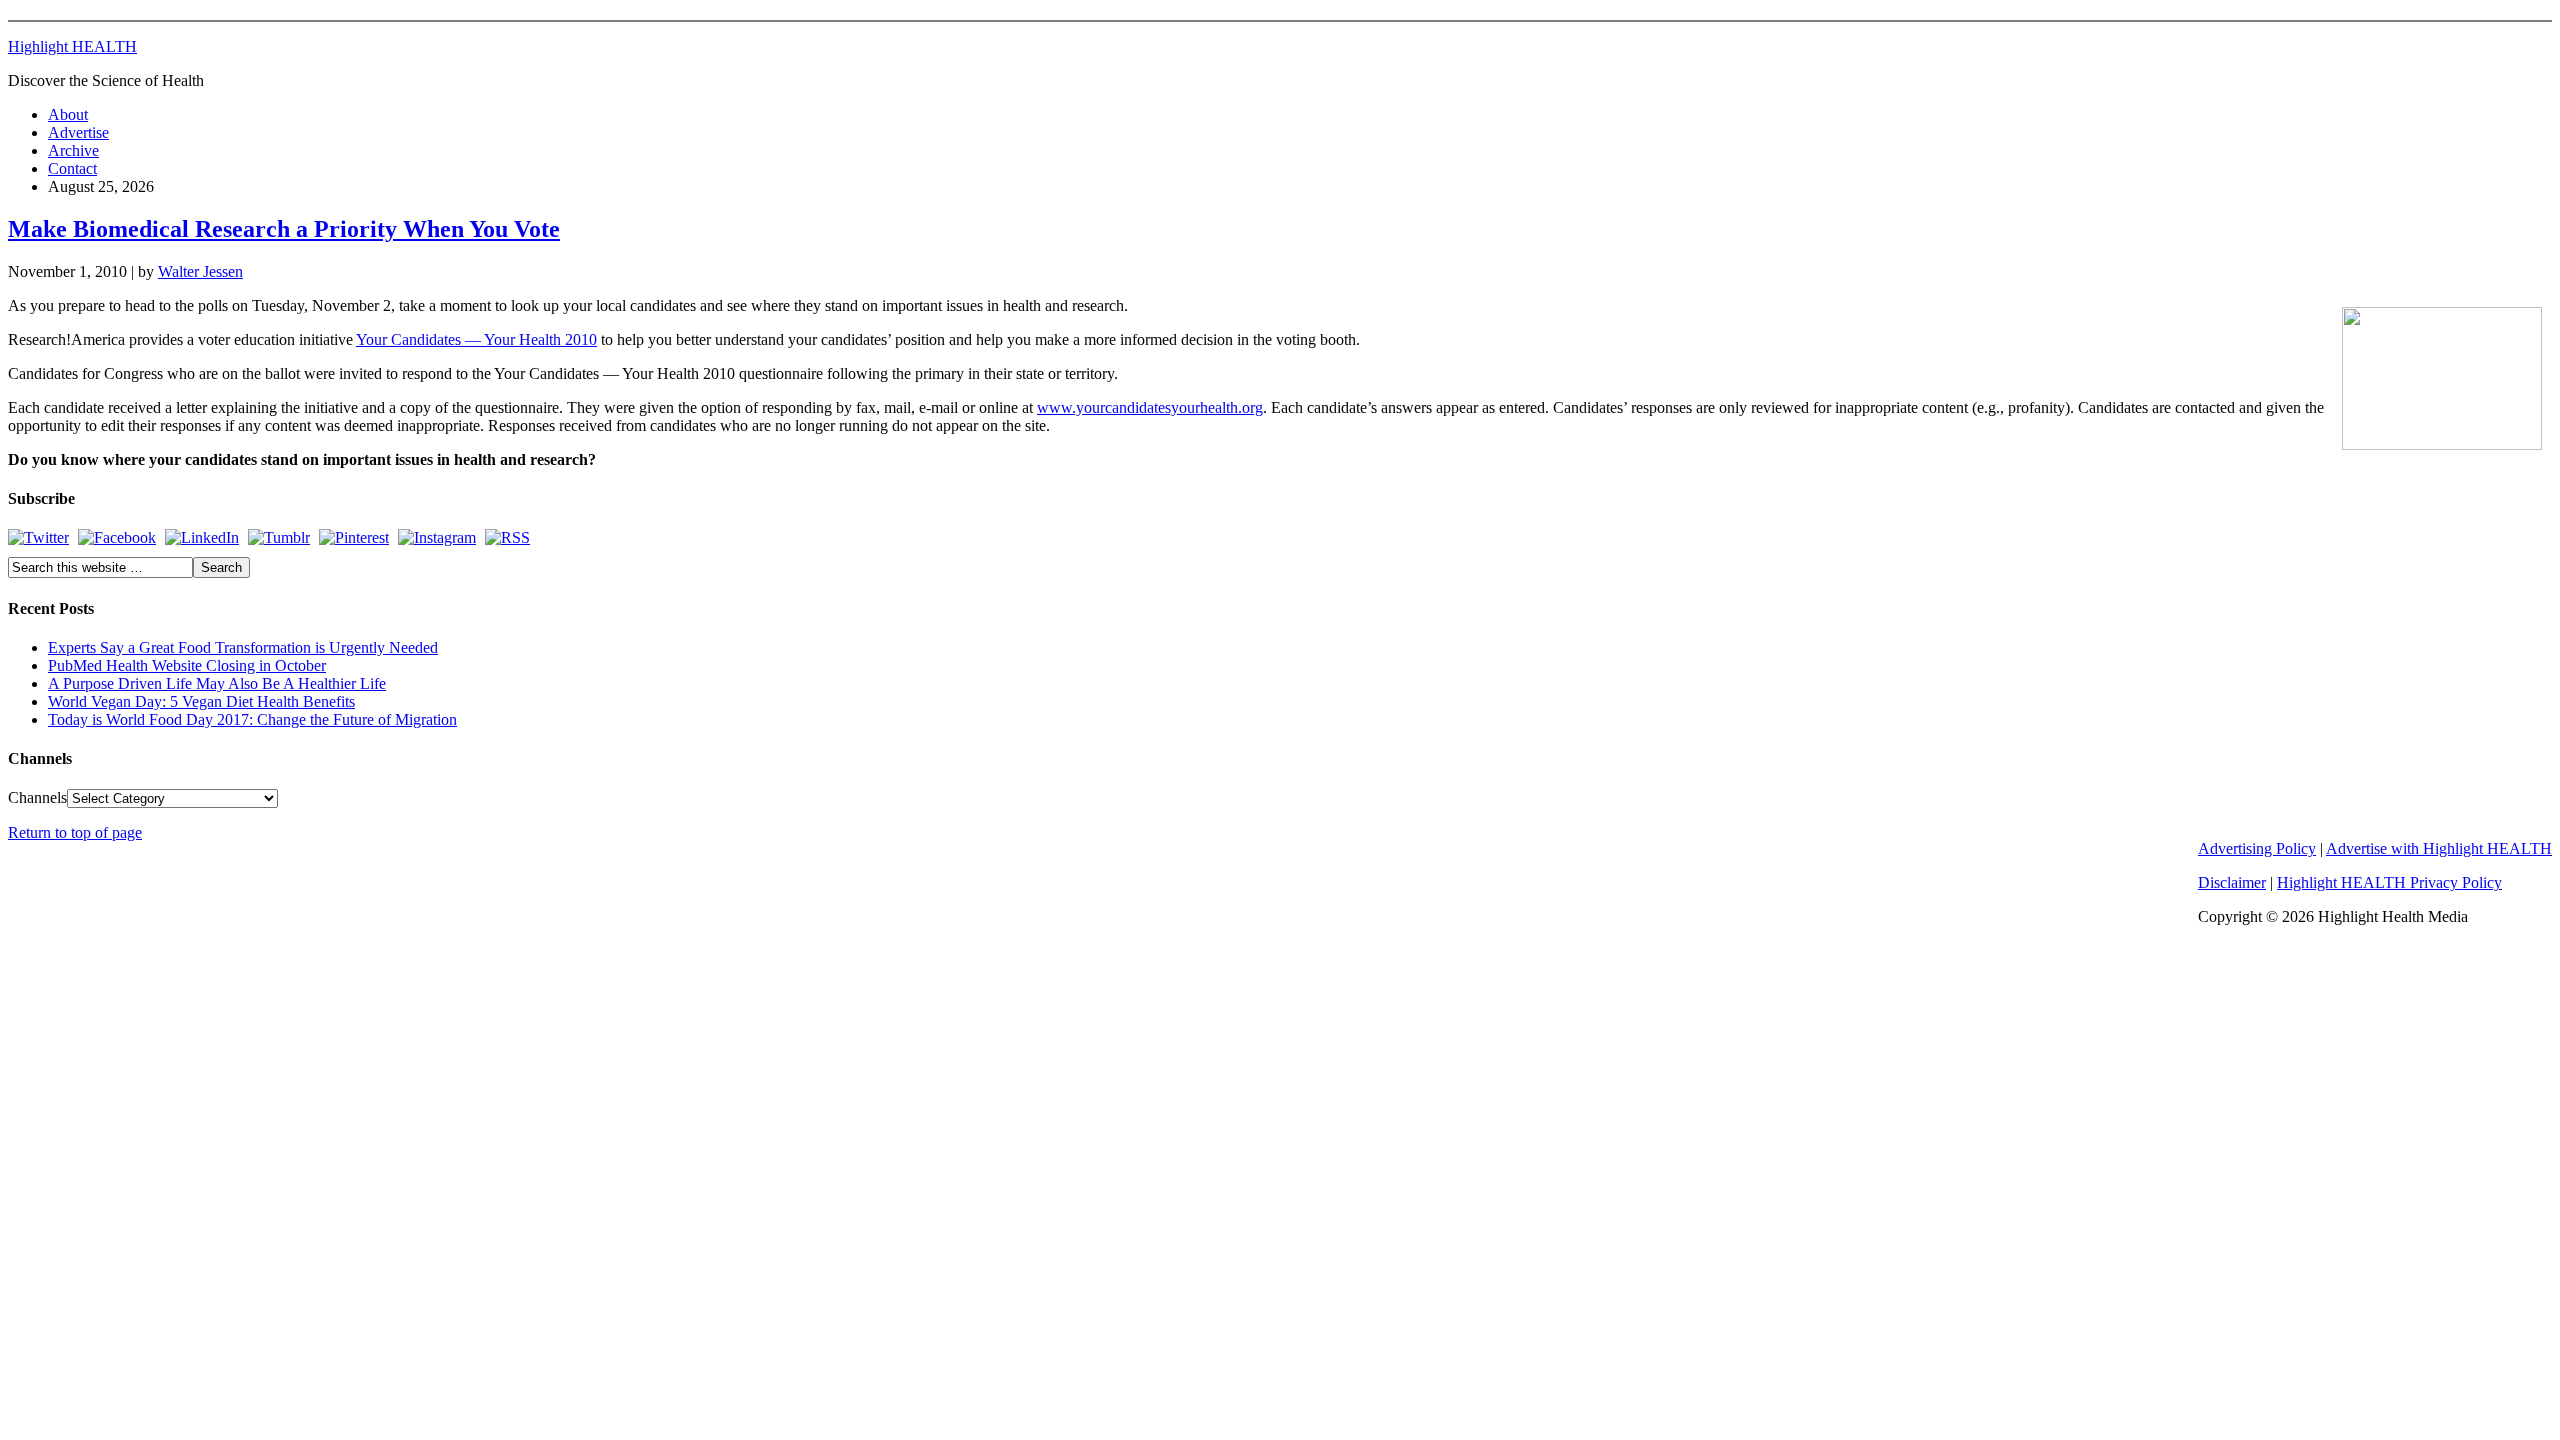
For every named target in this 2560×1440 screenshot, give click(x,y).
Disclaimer (2232, 882)
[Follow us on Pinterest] (354, 537)
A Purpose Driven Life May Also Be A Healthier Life (217, 683)
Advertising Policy (2257, 848)
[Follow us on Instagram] (437, 537)
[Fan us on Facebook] (117, 537)
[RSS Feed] (507, 537)
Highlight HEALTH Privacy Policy (2389, 882)
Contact (72, 168)
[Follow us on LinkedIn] (202, 537)
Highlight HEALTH (72, 46)
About (68, 114)
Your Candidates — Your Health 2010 (476, 339)
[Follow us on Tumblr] (279, 537)
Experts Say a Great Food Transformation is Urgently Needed (243, 647)
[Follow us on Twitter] (38, 537)
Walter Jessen (200, 271)
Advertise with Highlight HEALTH (2439, 848)
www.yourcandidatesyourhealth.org (1150, 407)
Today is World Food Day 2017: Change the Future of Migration (252, 719)
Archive (73, 150)
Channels (37, 797)
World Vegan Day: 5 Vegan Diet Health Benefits (201, 701)
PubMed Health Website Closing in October (187, 665)
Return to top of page (75, 832)
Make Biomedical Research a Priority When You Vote (284, 229)
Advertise (78, 132)
